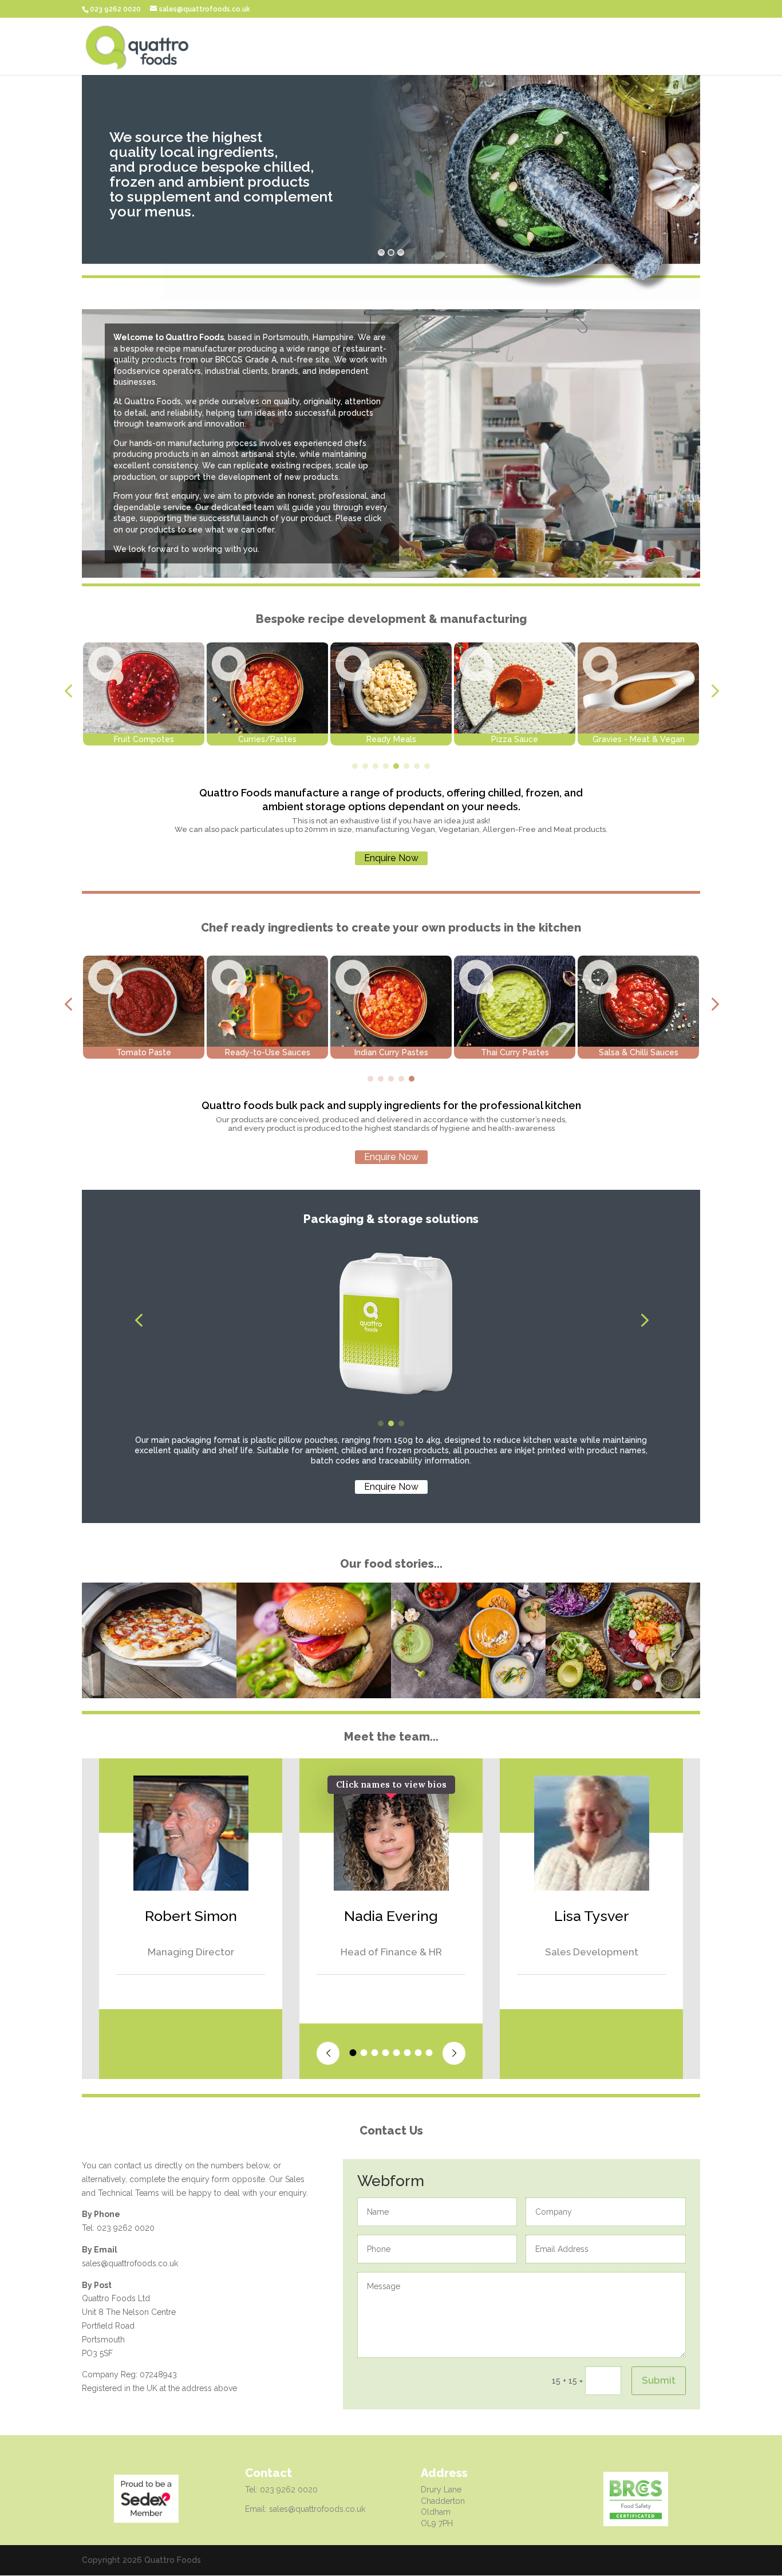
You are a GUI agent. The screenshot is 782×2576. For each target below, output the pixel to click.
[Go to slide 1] (355, 766)
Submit (659, 2380)
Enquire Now (391, 858)
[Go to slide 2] (365, 766)
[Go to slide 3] (376, 766)
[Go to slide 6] (406, 766)
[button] (68, 691)
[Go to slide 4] (386, 766)
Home (688, 47)
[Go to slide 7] (417, 766)
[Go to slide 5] (396, 766)
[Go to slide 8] (427, 766)
